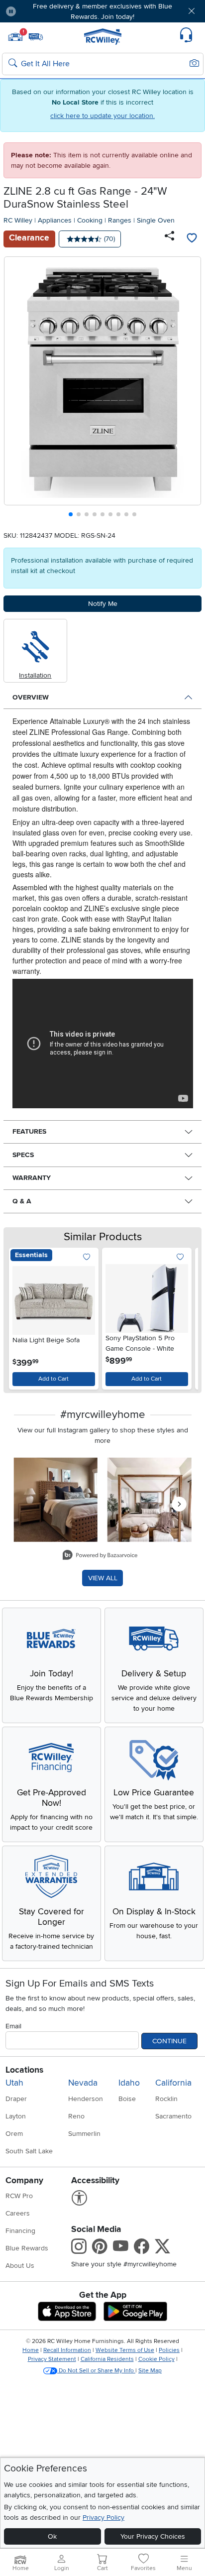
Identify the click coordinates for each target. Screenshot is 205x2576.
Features (29, 1131)
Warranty (32, 1178)
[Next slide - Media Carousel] (179, 1504)
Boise (127, 2099)
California (173, 2083)
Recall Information (67, 2350)
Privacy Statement (52, 2359)
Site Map (150, 2371)
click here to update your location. (102, 116)
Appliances (55, 220)
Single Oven (156, 220)
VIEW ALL (103, 1578)
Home (31, 2350)
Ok (52, 2536)
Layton (16, 2116)
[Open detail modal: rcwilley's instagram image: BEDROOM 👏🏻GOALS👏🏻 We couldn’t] (150, 1500)
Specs (23, 1155)
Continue (169, 2041)
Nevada (83, 2083)
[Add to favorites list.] (87, 1257)
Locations (24, 2070)
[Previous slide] (16, 389)
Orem (14, 2134)
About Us (20, 2266)
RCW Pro (19, 2196)
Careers (18, 2213)
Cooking (90, 220)
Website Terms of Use (125, 2350)
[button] (40, 11)
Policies (169, 2350)
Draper (16, 2099)
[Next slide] (190, 389)
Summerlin (84, 2134)
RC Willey (18, 220)
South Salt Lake (29, 2151)
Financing (20, 2231)
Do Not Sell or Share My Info (96, 2371)
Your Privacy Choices (153, 2536)
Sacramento (173, 2116)
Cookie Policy (156, 2359)
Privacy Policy (103, 2517)
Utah (14, 2083)
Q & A (22, 1201)
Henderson (86, 2099)
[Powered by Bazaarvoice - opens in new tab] (100, 1556)
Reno (76, 2116)
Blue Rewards (27, 2248)
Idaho (129, 2083)
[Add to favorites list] (192, 239)
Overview (31, 697)
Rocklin (166, 2099)
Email (13, 2026)
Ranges (120, 220)
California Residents (107, 2359)
